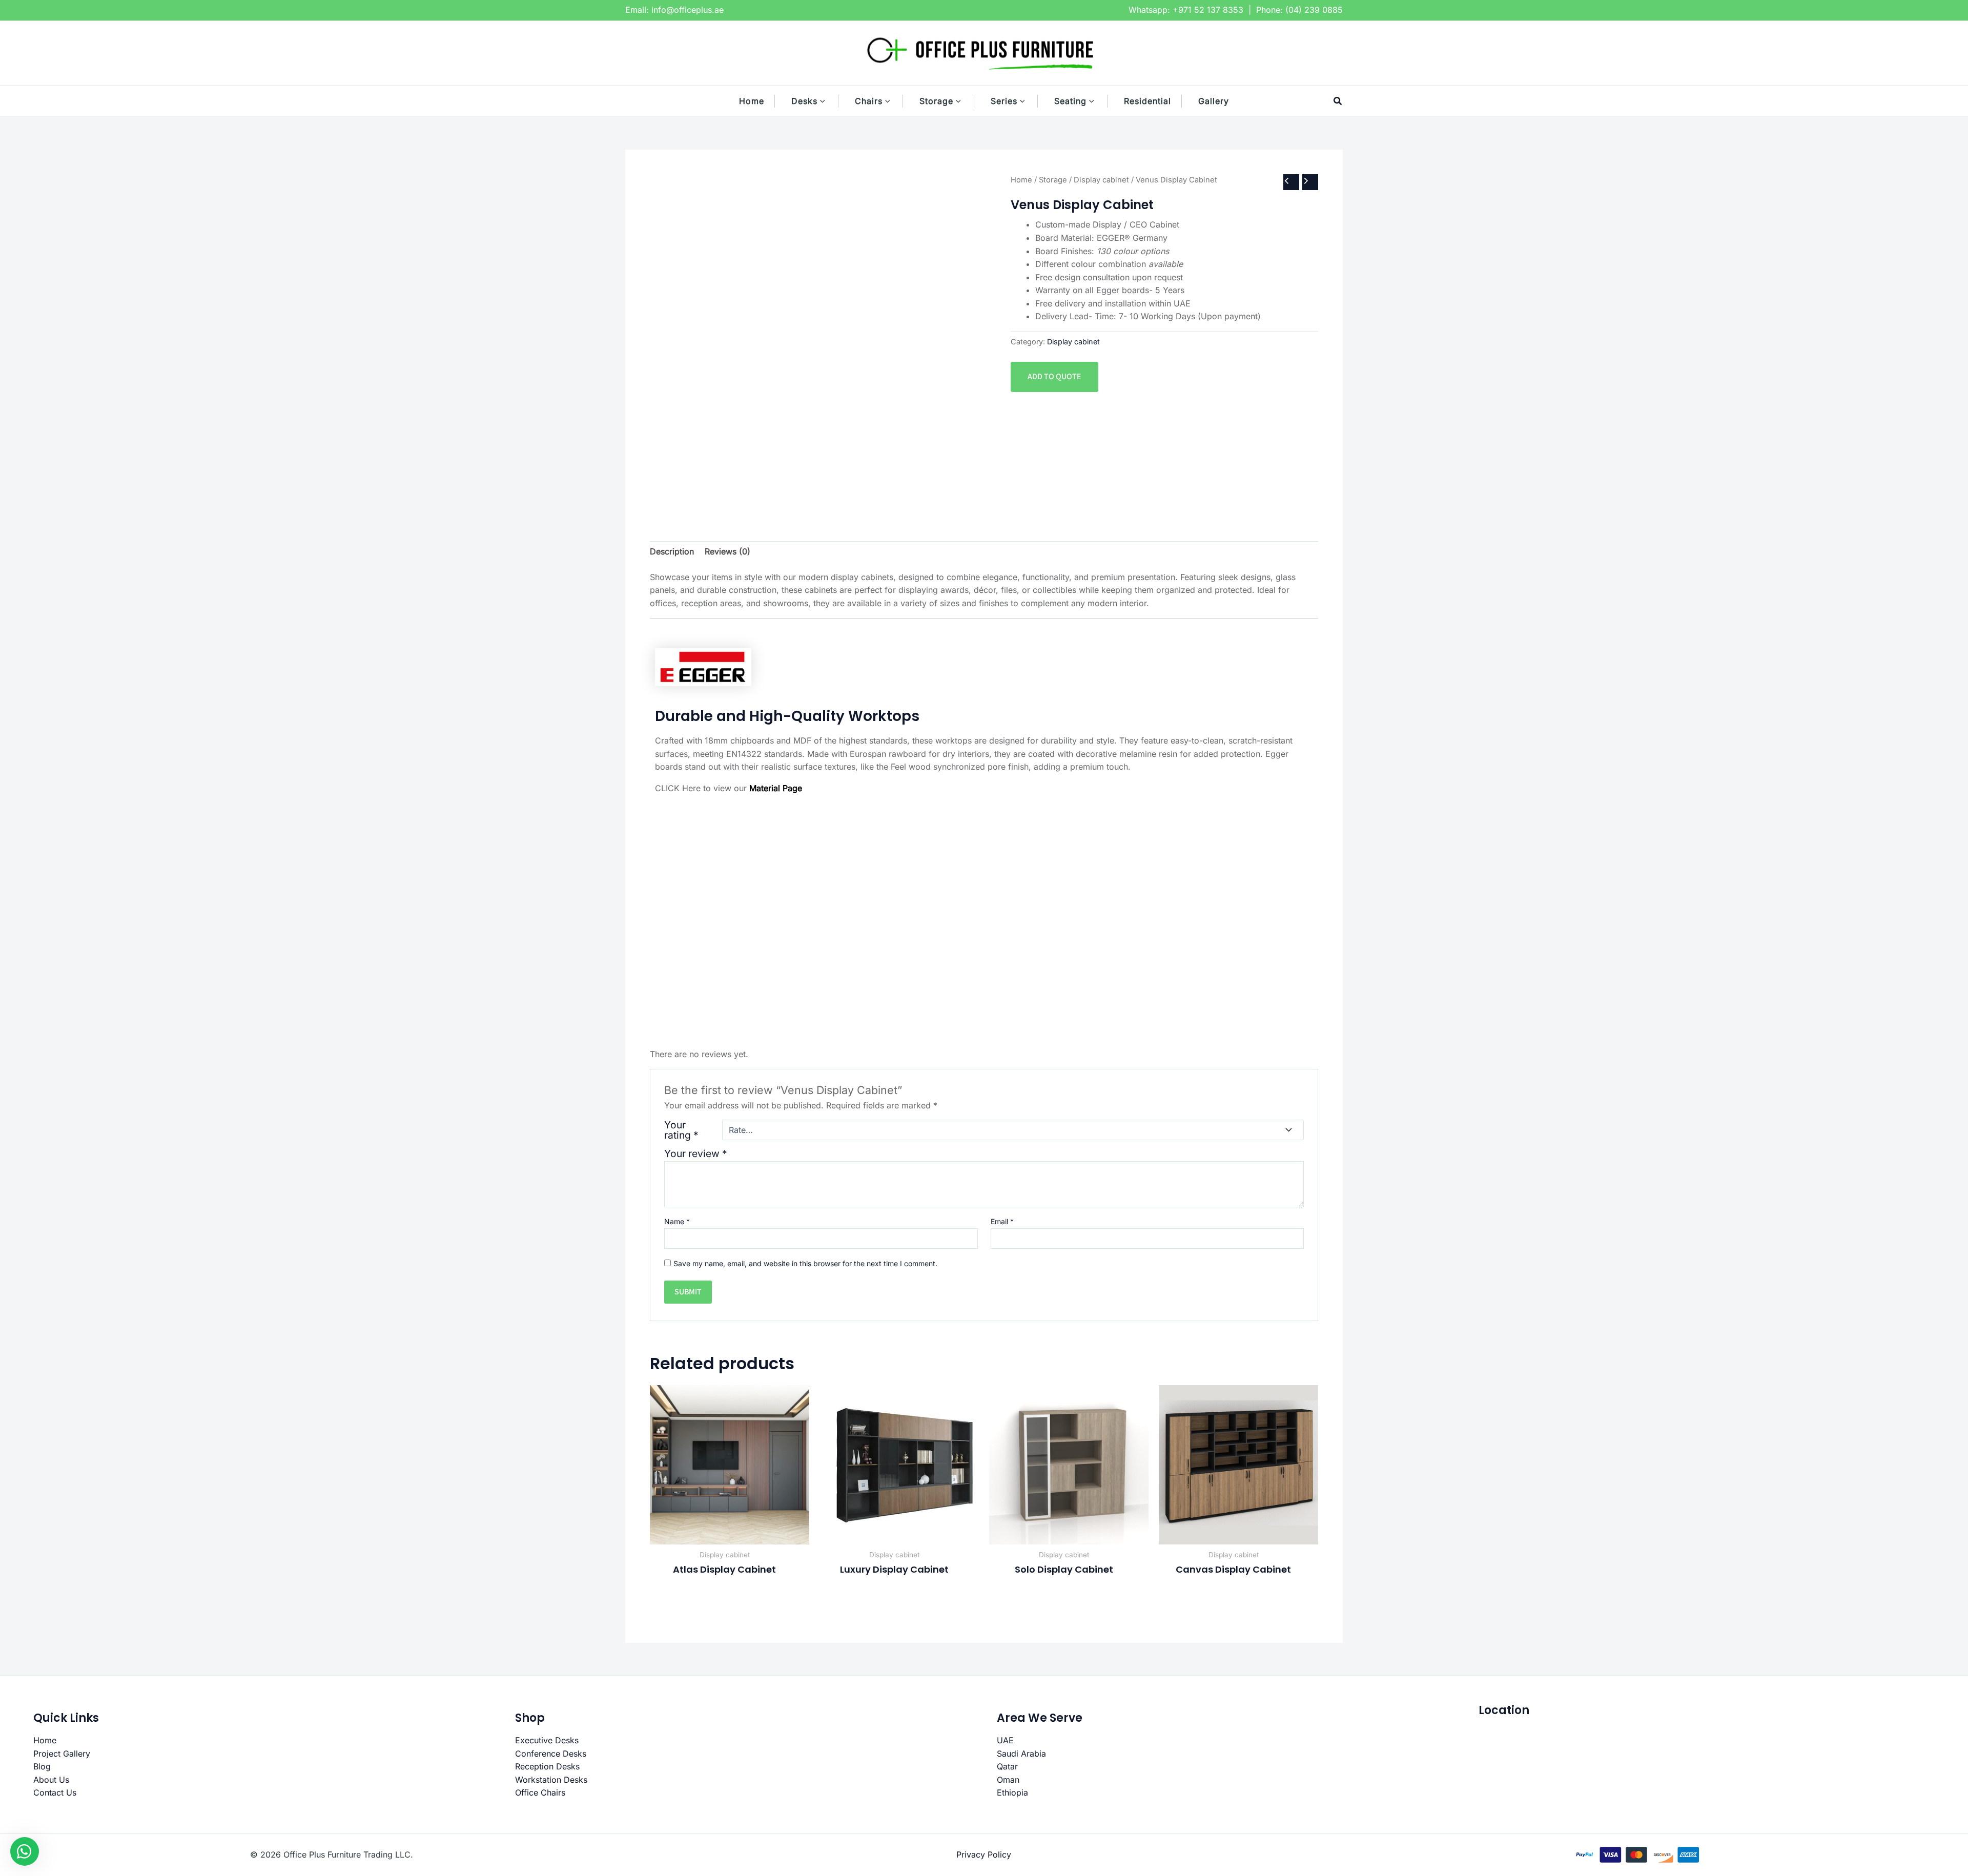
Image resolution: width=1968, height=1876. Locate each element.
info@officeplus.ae (688, 10)
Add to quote (1054, 377)
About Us (51, 1780)
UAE (1005, 1740)
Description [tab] (672, 551)
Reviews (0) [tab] (727, 551)
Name (677, 1221)
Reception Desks (547, 1766)
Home (1021, 180)
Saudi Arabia (1021, 1754)
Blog (42, 1766)
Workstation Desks (551, 1780)
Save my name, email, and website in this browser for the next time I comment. (805, 1263)
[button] (828, 101)
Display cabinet (1101, 180)
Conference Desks (551, 1754)
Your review (696, 1153)
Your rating (681, 1130)
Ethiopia (1012, 1792)
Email (1002, 1221)
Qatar (1007, 1766)
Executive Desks (547, 1740)
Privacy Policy (984, 1854)
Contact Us (55, 1792)
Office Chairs (540, 1792)
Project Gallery (62, 1754)
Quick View (730, 1534)
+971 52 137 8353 (1208, 10)
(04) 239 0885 (1314, 10)
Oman (1008, 1780)
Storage (1053, 180)
